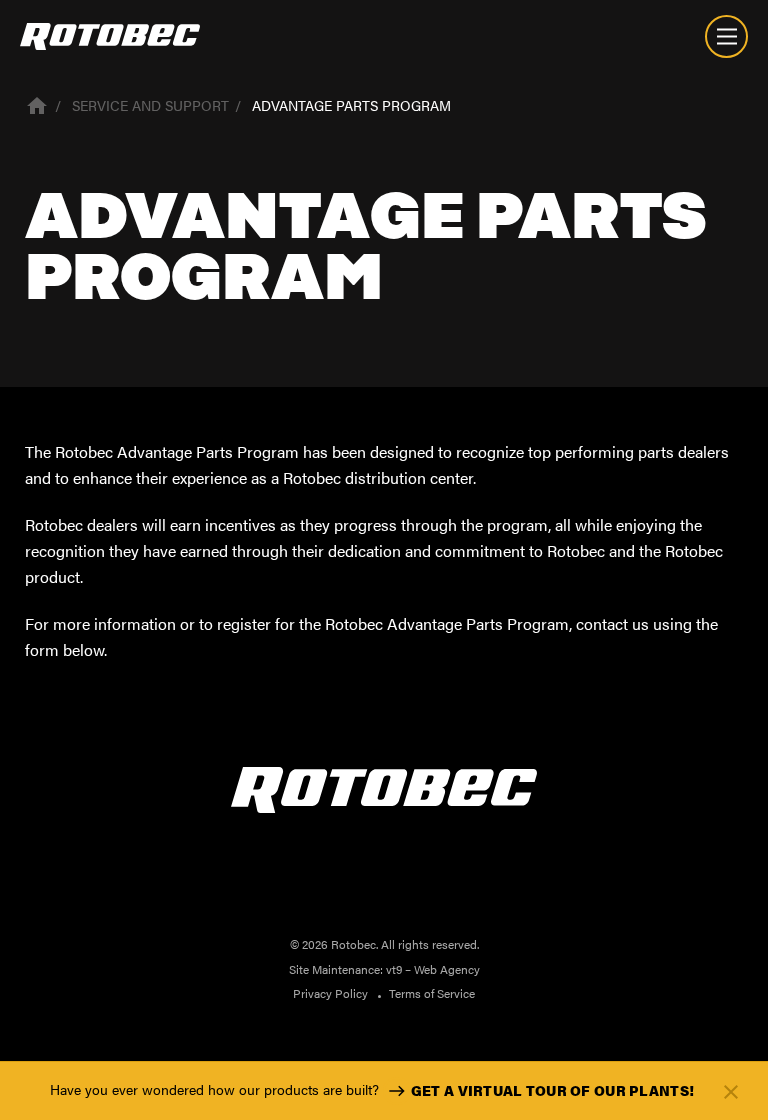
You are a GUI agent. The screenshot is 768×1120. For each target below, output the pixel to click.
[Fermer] (731, 1091)
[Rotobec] (110, 36)
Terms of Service (432, 993)
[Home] (37, 104)
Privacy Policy (330, 993)
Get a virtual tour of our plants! (552, 1090)
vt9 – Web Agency (433, 969)
